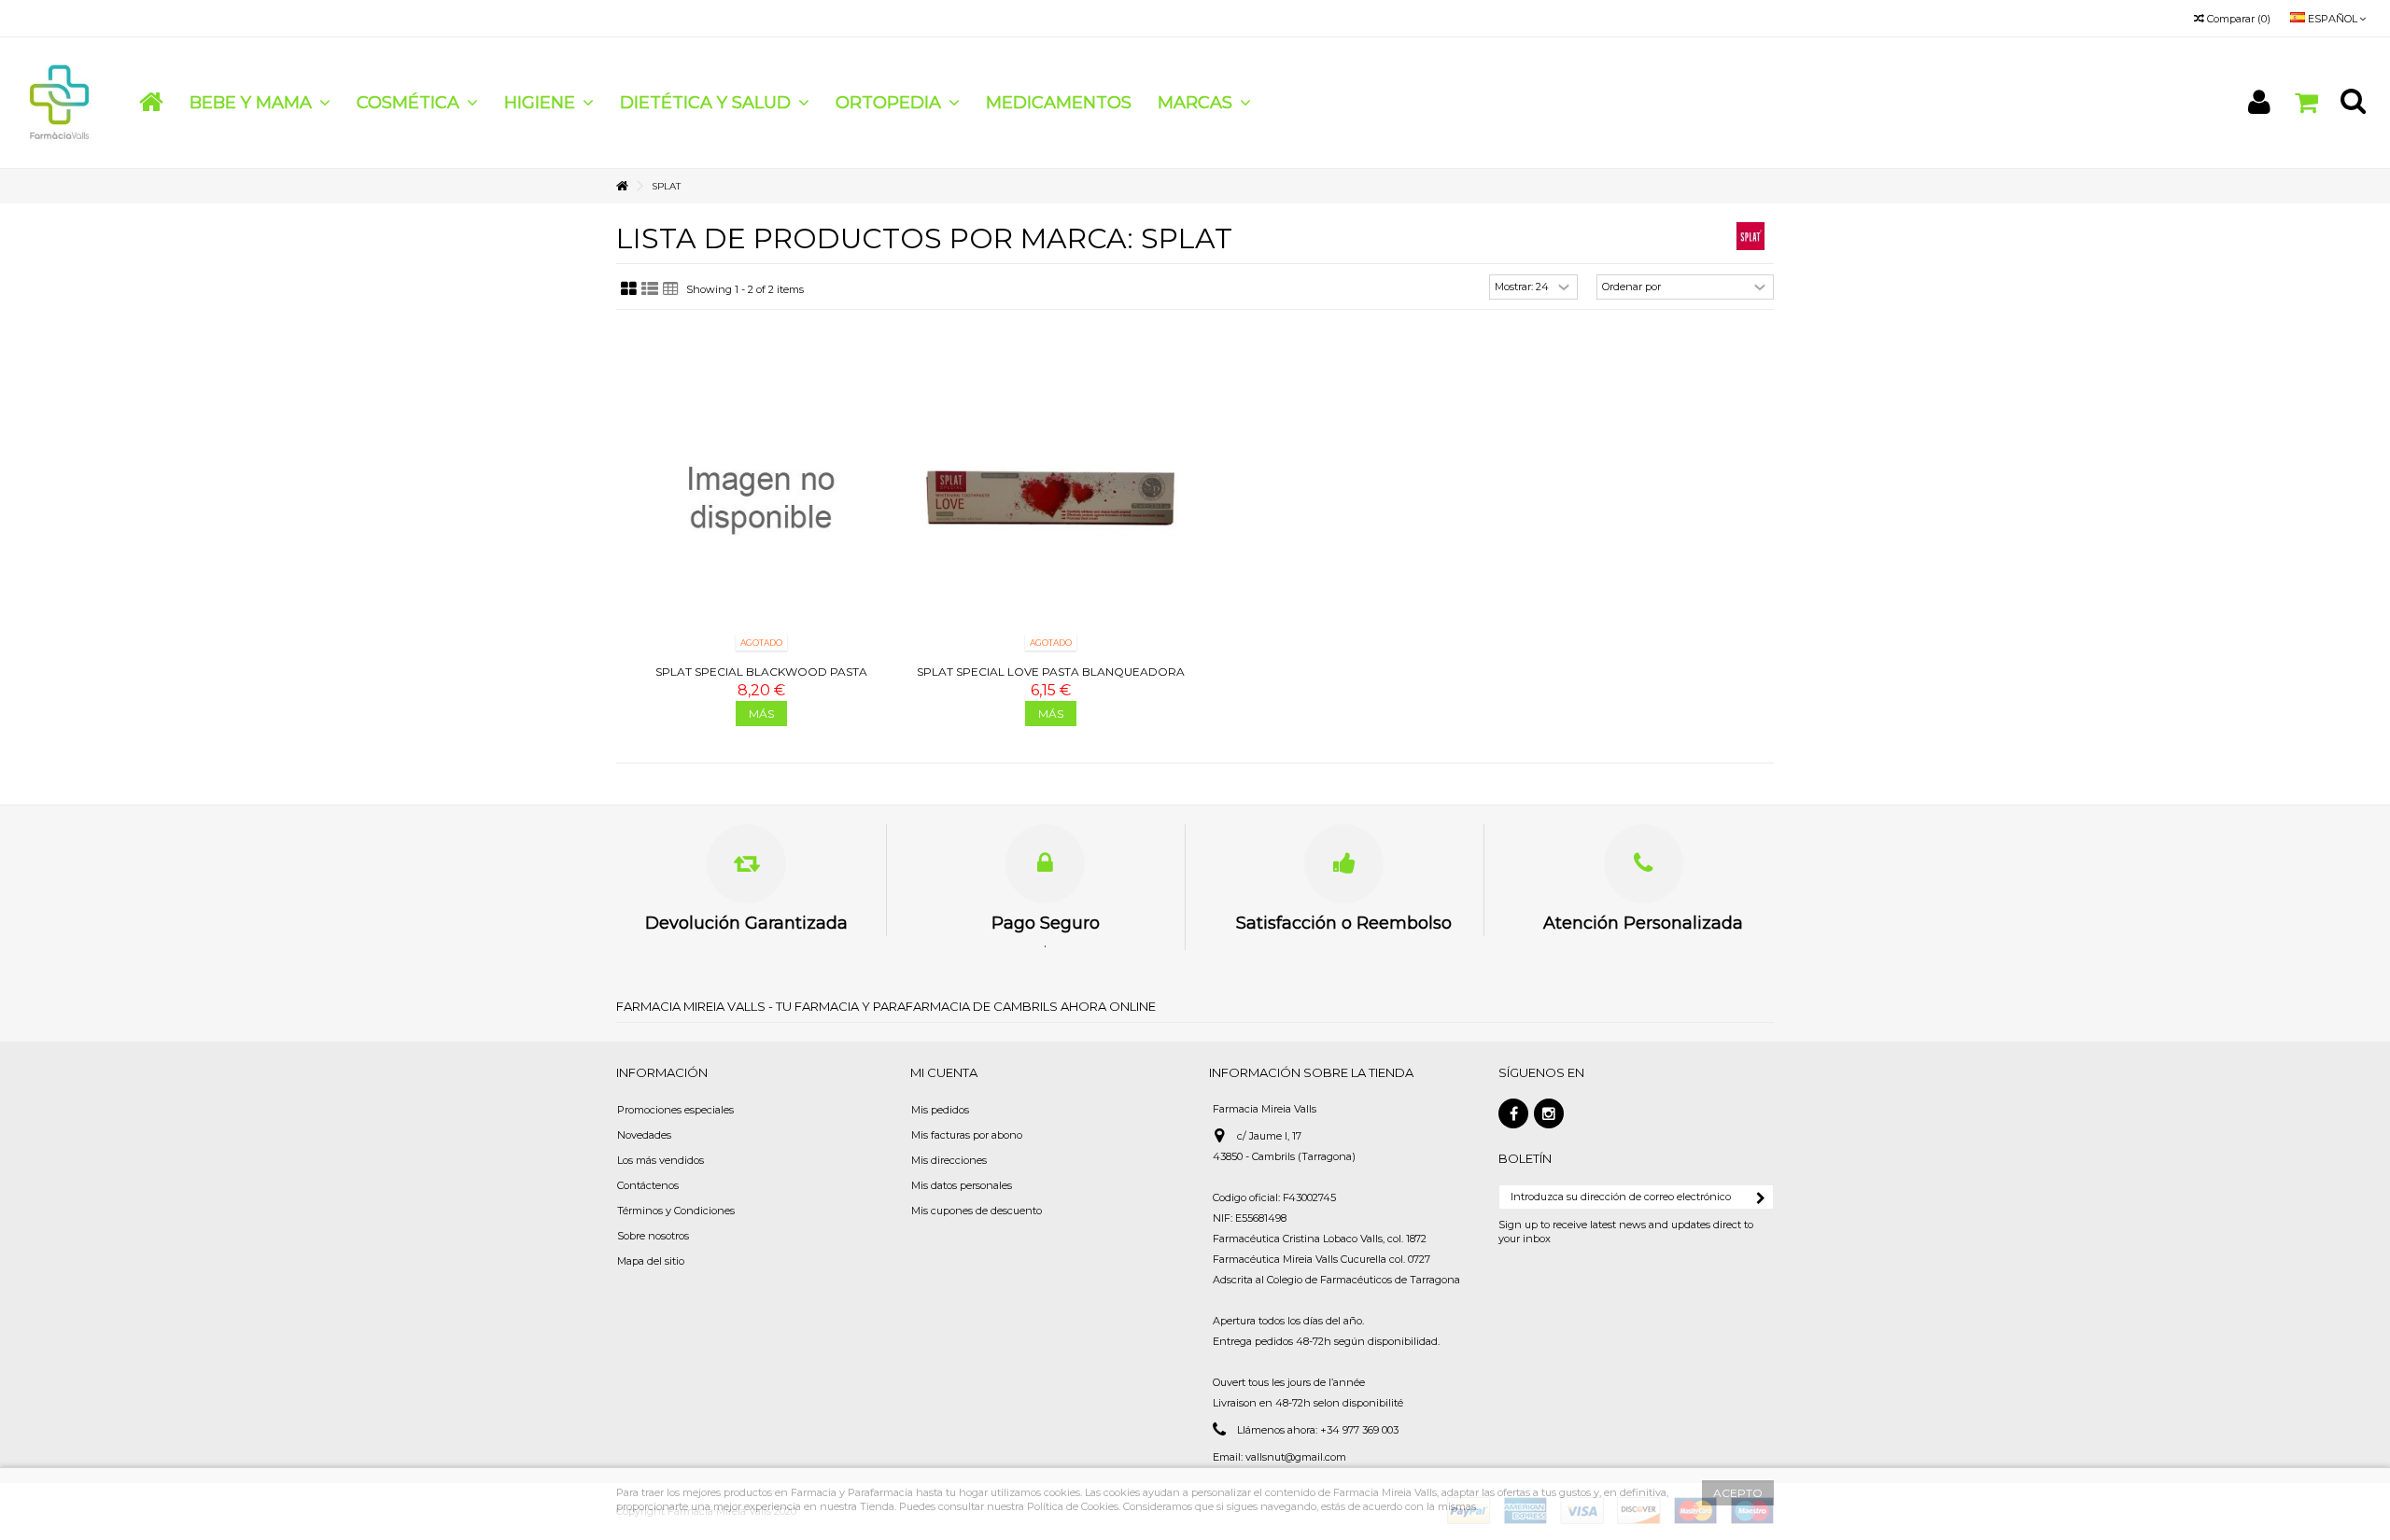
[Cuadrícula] (629, 289)
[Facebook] (1513, 1113)
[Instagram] (1549, 1113)
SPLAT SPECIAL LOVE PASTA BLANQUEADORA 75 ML (1051, 679)
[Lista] (650, 289)
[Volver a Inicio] (622, 186)
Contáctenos (648, 1185)
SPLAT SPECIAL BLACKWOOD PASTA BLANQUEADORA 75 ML (761, 679)
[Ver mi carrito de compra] (2306, 103)
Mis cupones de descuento (977, 1211)
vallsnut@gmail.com (1296, 1457)
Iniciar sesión (2259, 102)
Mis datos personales (962, 1185)
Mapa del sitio (651, 1261)
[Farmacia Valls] (61, 102)
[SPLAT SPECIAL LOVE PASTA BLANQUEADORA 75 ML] (1050, 498)
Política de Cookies (1073, 1506)
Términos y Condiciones (676, 1211)
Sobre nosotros (653, 1236)
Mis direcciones (949, 1160)
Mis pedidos (940, 1110)
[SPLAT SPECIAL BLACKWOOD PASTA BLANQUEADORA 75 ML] (761, 498)
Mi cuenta (944, 1072)
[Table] (671, 289)
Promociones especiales (675, 1110)
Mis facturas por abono (967, 1135)
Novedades (644, 1135)
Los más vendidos (661, 1160)
